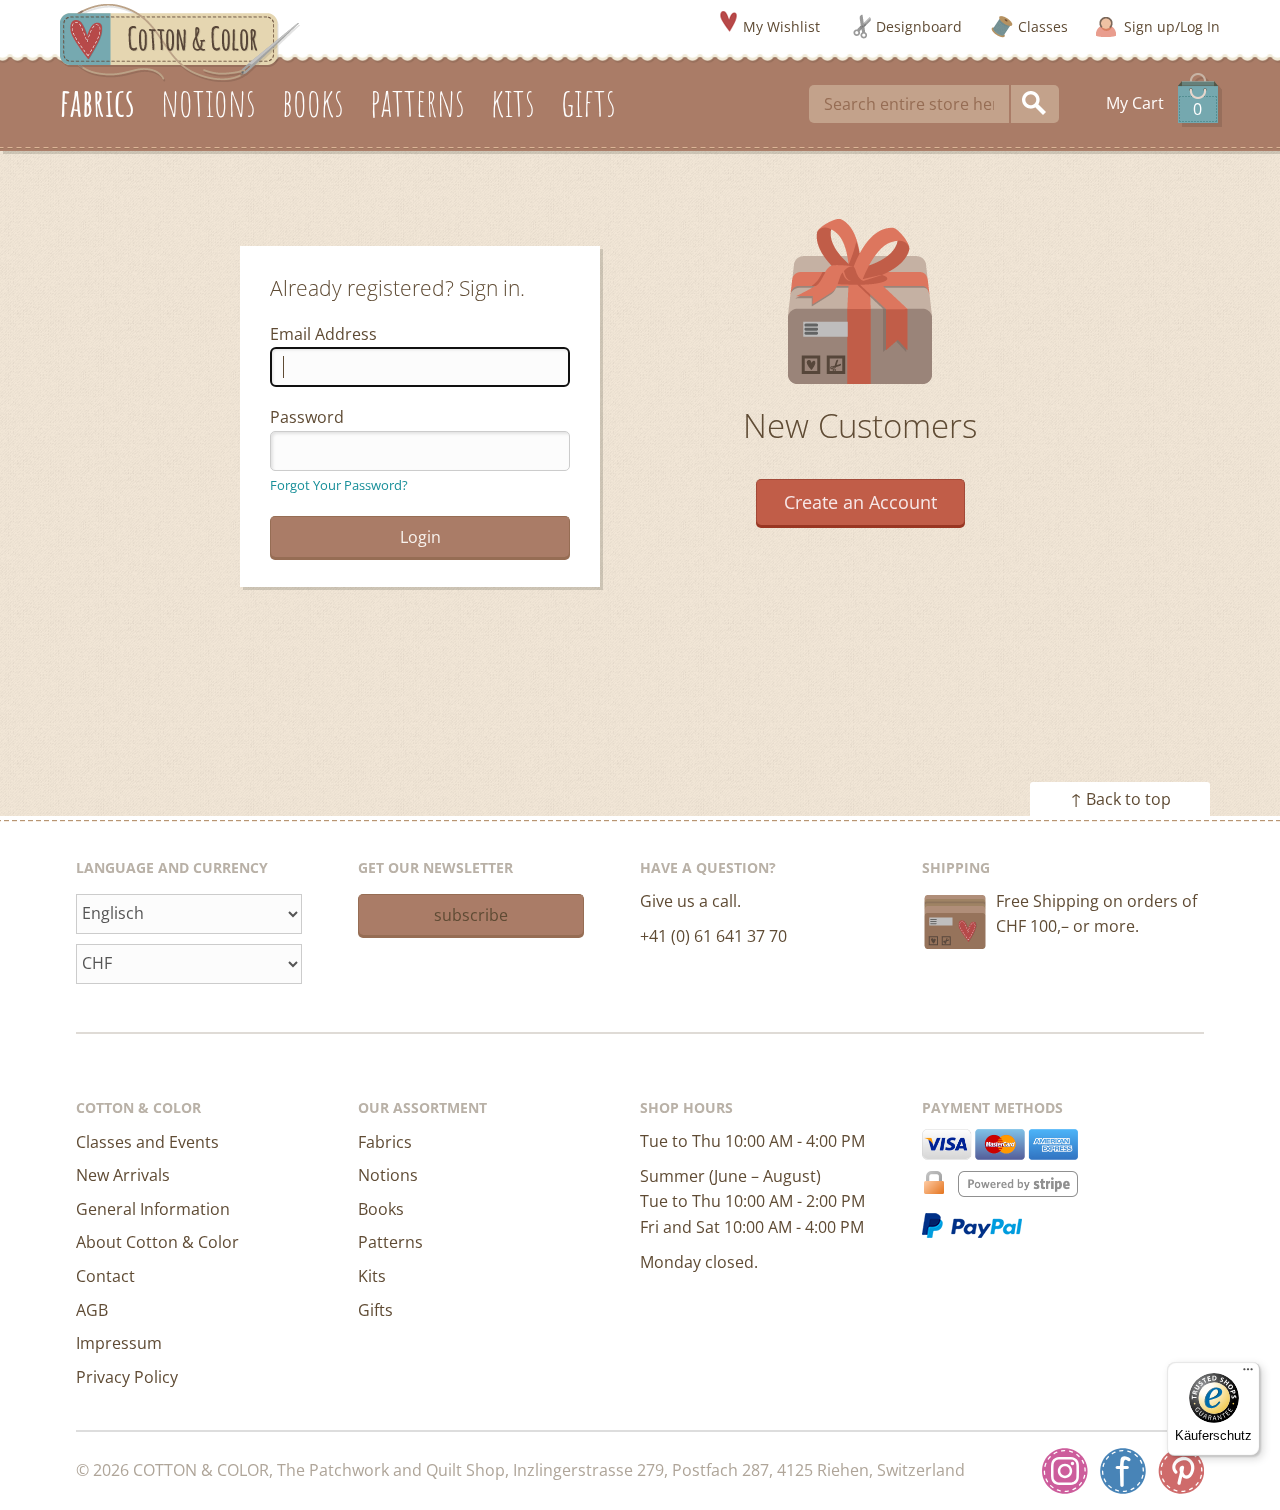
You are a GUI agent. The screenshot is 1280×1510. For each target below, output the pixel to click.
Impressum (119, 1343)
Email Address (323, 334)
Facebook (1123, 1471)
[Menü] (1248, 1374)
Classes (1043, 26)
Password (307, 417)
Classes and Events (147, 1142)
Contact (105, 1276)
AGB (92, 1310)
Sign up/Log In (1172, 26)
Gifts (375, 1310)
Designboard (919, 26)
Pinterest (1181, 1471)
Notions (388, 1175)
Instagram (1065, 1471)
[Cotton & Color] (180, 41)
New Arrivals (123, 1175)
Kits (372, 1276)
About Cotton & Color (157, 1242)
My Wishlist (781, 26)
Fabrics (385, 1142)
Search (1035, 104)
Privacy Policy (127, 1377)
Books (381, 1209)
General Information (153, 1209)
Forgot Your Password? (339, 485)
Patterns (390, 1242)
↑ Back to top (1120, 799)
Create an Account (860, 502)
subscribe (471, 915)
